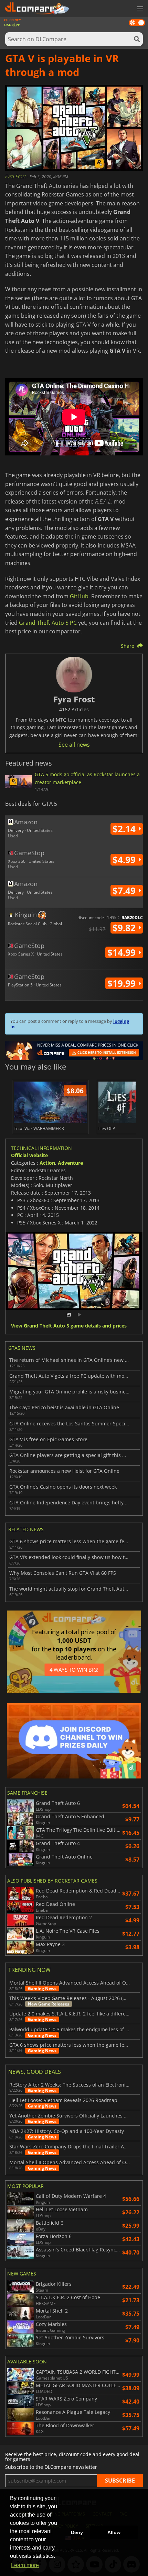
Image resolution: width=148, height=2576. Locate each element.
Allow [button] (114, 2532)
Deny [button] (77, 2532)
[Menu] (139, 9)
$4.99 (125, 860)
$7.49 (125, 891)
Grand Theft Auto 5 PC (48, 623)
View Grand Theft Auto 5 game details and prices (69, 1326)
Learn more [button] (25, 2565)
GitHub (79, 596)
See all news (74, 745)
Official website (29, 1155)
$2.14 (125, 829)
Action (47, 1163)
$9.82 (125, 928)
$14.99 (123, 952)
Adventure (70, 1163)
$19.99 (123, 983)
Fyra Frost (16, 176)
